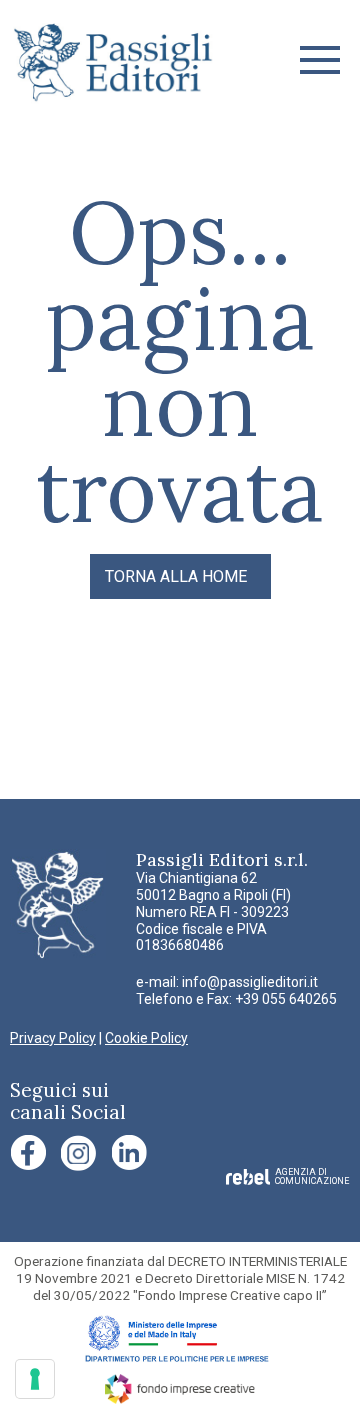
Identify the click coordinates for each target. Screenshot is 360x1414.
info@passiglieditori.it (250, 982)
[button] (320, 60)
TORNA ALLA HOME (176, 576)
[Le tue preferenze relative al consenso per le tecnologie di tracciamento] (35, 1379)
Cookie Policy (146, 1038)
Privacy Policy (53, 1038)
